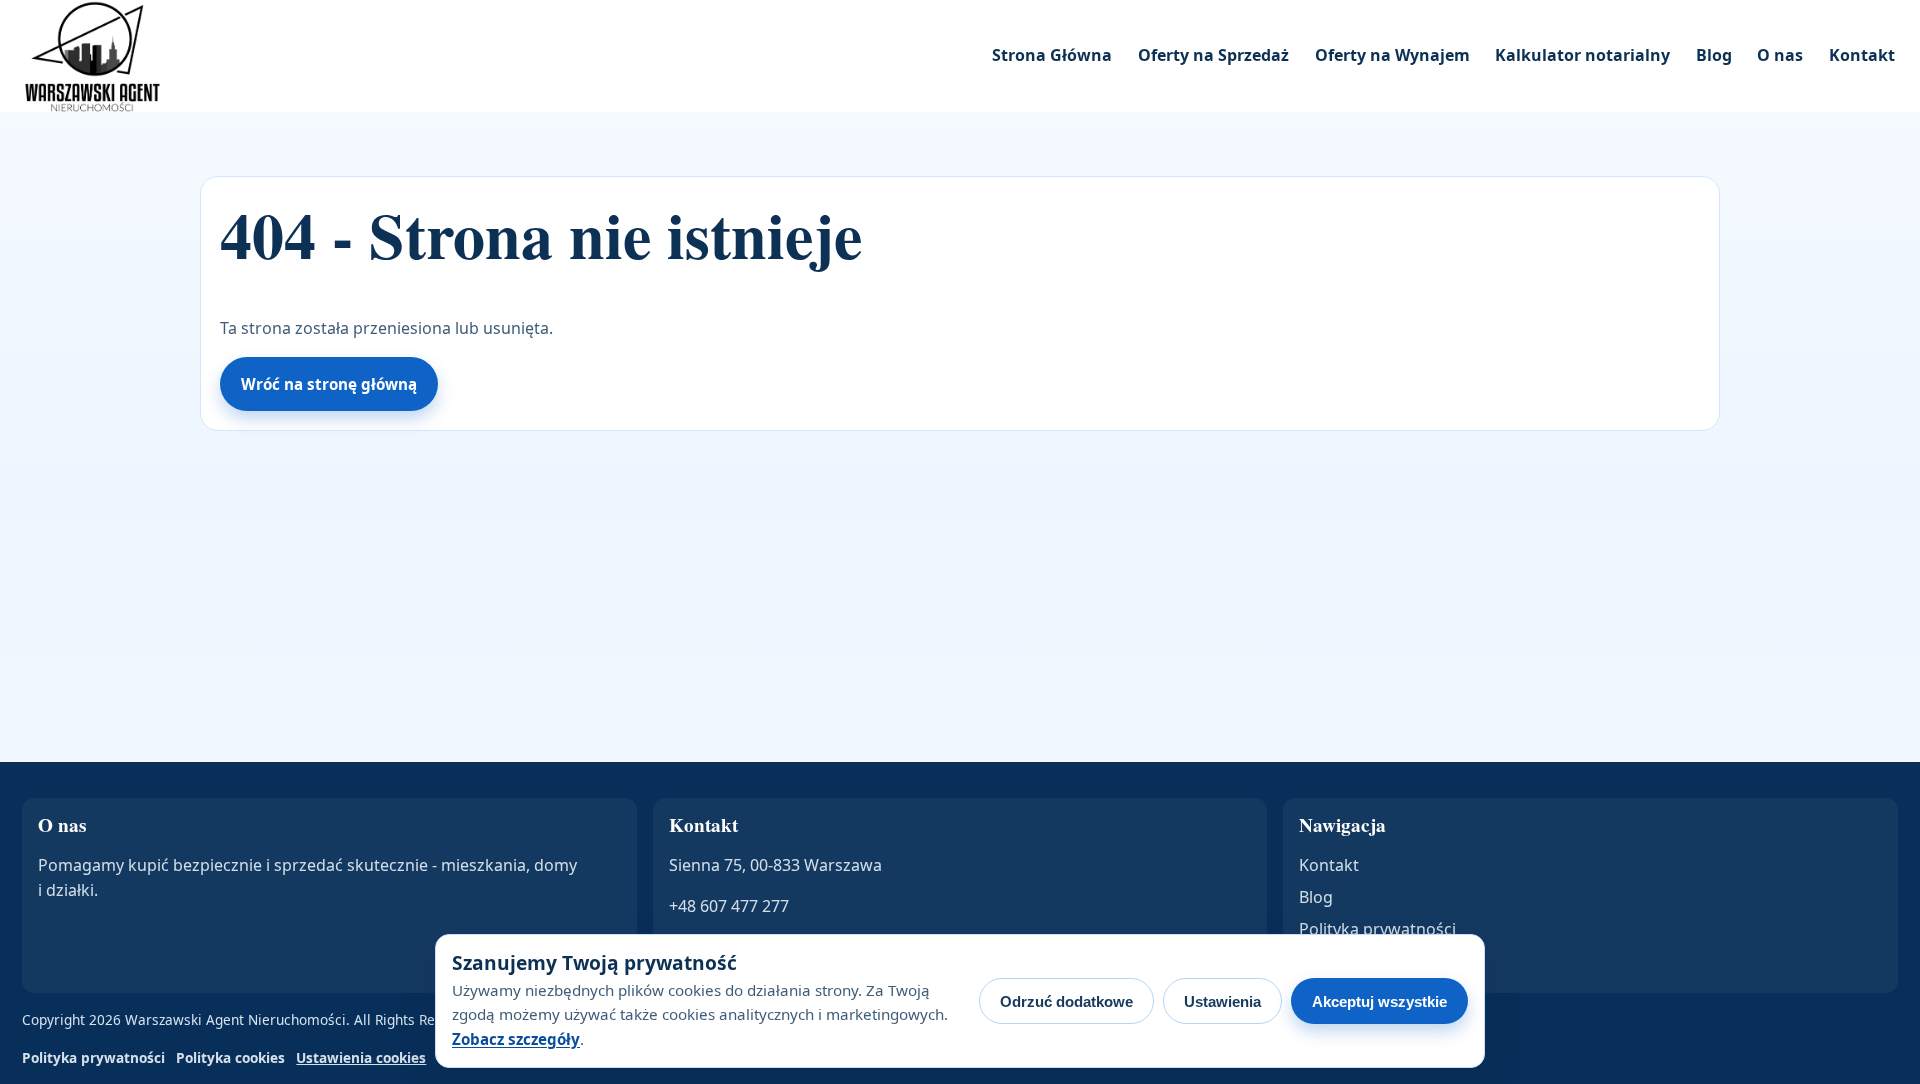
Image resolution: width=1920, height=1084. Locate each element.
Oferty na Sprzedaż (1213, 55)
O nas (1780, 55)
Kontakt (1862, 55)
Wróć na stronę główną (329, 384)
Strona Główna (1052, 55)
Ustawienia (1222, 1001)
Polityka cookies (230, 1057)
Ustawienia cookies (361, 1057)
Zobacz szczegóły (516, 1039)
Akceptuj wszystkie (1379, 1001)
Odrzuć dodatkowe (1066, 1001)
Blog (1714, 55)
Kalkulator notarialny (1582, 55)
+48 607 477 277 (729, 906)
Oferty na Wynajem (1392, 55)
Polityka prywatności (1377, 929)
